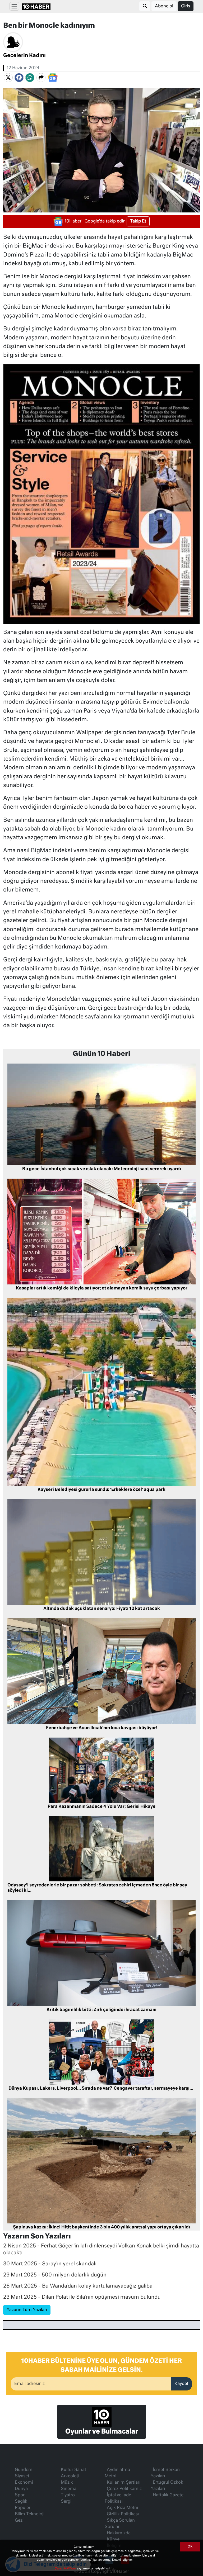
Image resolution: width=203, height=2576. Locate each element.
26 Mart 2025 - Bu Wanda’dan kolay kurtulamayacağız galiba (78, 2286)
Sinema (69, 2489)
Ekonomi (24, 2483)
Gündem (24, 2470)
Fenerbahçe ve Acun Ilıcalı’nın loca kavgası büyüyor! (102, 1728)
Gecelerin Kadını (24, 56)
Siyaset (22, 2476)
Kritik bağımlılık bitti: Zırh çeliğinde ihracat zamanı (101, 2010)
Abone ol (164, 6)
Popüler (23, 2508)
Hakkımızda (119, 2533)
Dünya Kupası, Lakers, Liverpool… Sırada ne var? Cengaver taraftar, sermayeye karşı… (102, 2089)
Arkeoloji (70, 2476)
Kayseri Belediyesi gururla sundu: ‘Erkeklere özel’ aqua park (101, 1490)
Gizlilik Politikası (123, 2514)
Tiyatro (68, 2495)
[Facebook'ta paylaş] (19, 78)
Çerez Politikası (66, 2568)
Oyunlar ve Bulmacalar (102, 2432)
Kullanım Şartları (124, 2483)
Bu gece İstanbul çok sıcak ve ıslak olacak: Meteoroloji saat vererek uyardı (102, 1169)
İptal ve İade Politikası (118, 2498)
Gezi (19, 2521)
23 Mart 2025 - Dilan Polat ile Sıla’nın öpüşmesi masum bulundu (82, 2297)
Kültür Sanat (73, 2470)
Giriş (186, 6)
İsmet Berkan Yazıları (165, 2473)
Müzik (67, 2483)
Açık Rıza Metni (122, 2508)
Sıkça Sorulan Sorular (120, 2524)
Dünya (21, 2489)
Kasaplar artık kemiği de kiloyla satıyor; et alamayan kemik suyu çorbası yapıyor (102, 1288)
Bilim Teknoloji (30, 2514)
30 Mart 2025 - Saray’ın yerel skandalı (50, 2264)
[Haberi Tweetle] (8, 78)
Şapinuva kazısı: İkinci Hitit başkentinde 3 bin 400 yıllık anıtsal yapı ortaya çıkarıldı (101, 2227)
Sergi (66, 2502)
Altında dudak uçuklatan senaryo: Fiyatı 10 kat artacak (102, 1609)
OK (190, 2547)
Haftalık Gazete (168, 2495)
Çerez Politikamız (124, 2489)
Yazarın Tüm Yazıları (27, 2310)
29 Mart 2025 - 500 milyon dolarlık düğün (55, 2275)
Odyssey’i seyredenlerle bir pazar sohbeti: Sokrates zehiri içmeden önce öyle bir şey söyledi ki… (97, 1888)
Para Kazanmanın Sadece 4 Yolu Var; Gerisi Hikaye (101, 1807)
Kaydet (181, 2384)
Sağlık (21, 2502)
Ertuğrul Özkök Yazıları (167, 2486)
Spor (20, 2495)
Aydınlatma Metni (117, 2473)
